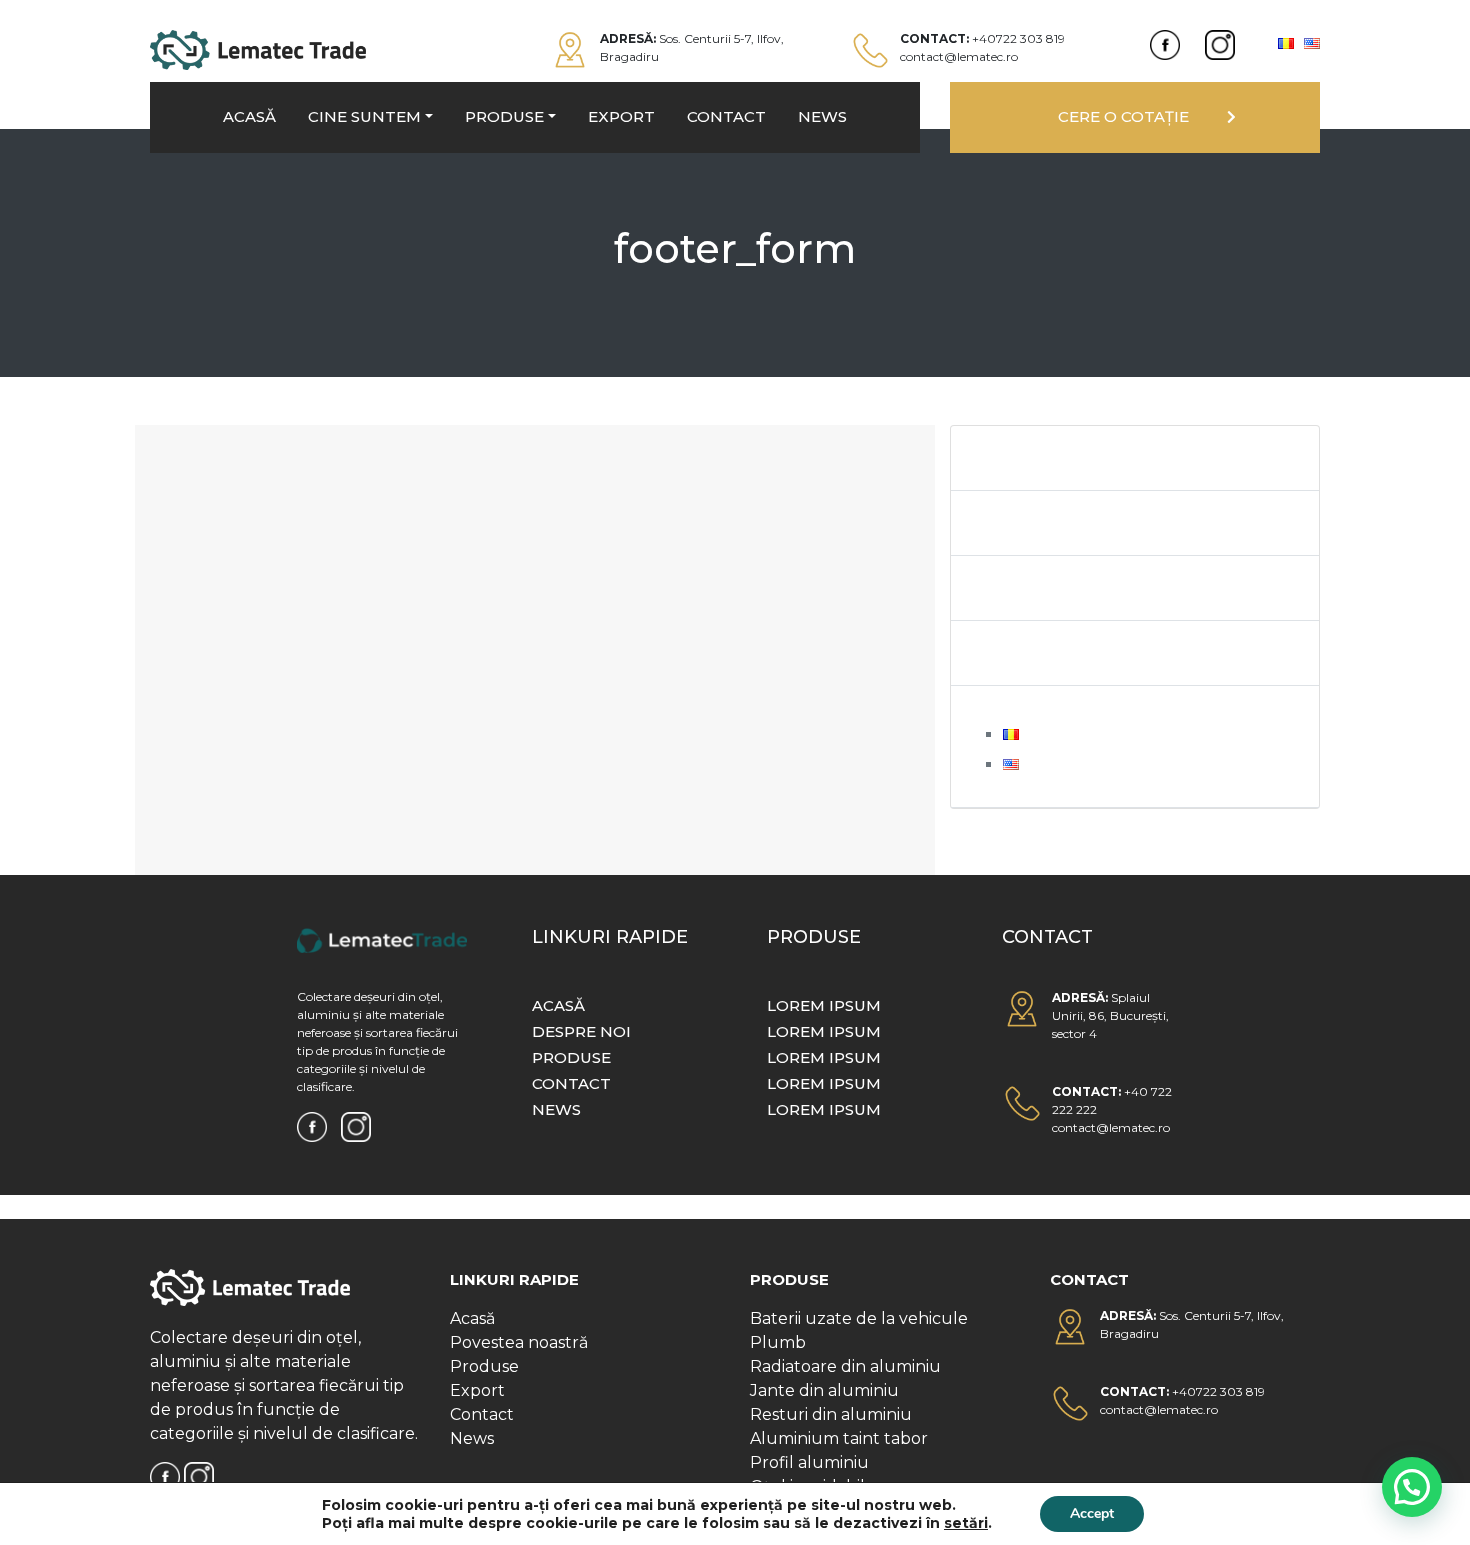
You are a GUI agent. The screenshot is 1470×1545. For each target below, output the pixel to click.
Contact (482, 1414)
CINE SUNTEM (364, 116)
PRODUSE (504, 116)
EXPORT (621, 116)
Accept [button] (1092, 1513)
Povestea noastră (519, 1342)
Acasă (472, 1318)
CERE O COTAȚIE (1123, 116)
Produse (484, 1366)
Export (477, 1390)
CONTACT (726, 116)
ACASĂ (249, 116)
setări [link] (966, 1523)
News (472, 1438)
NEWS (822, 116)
